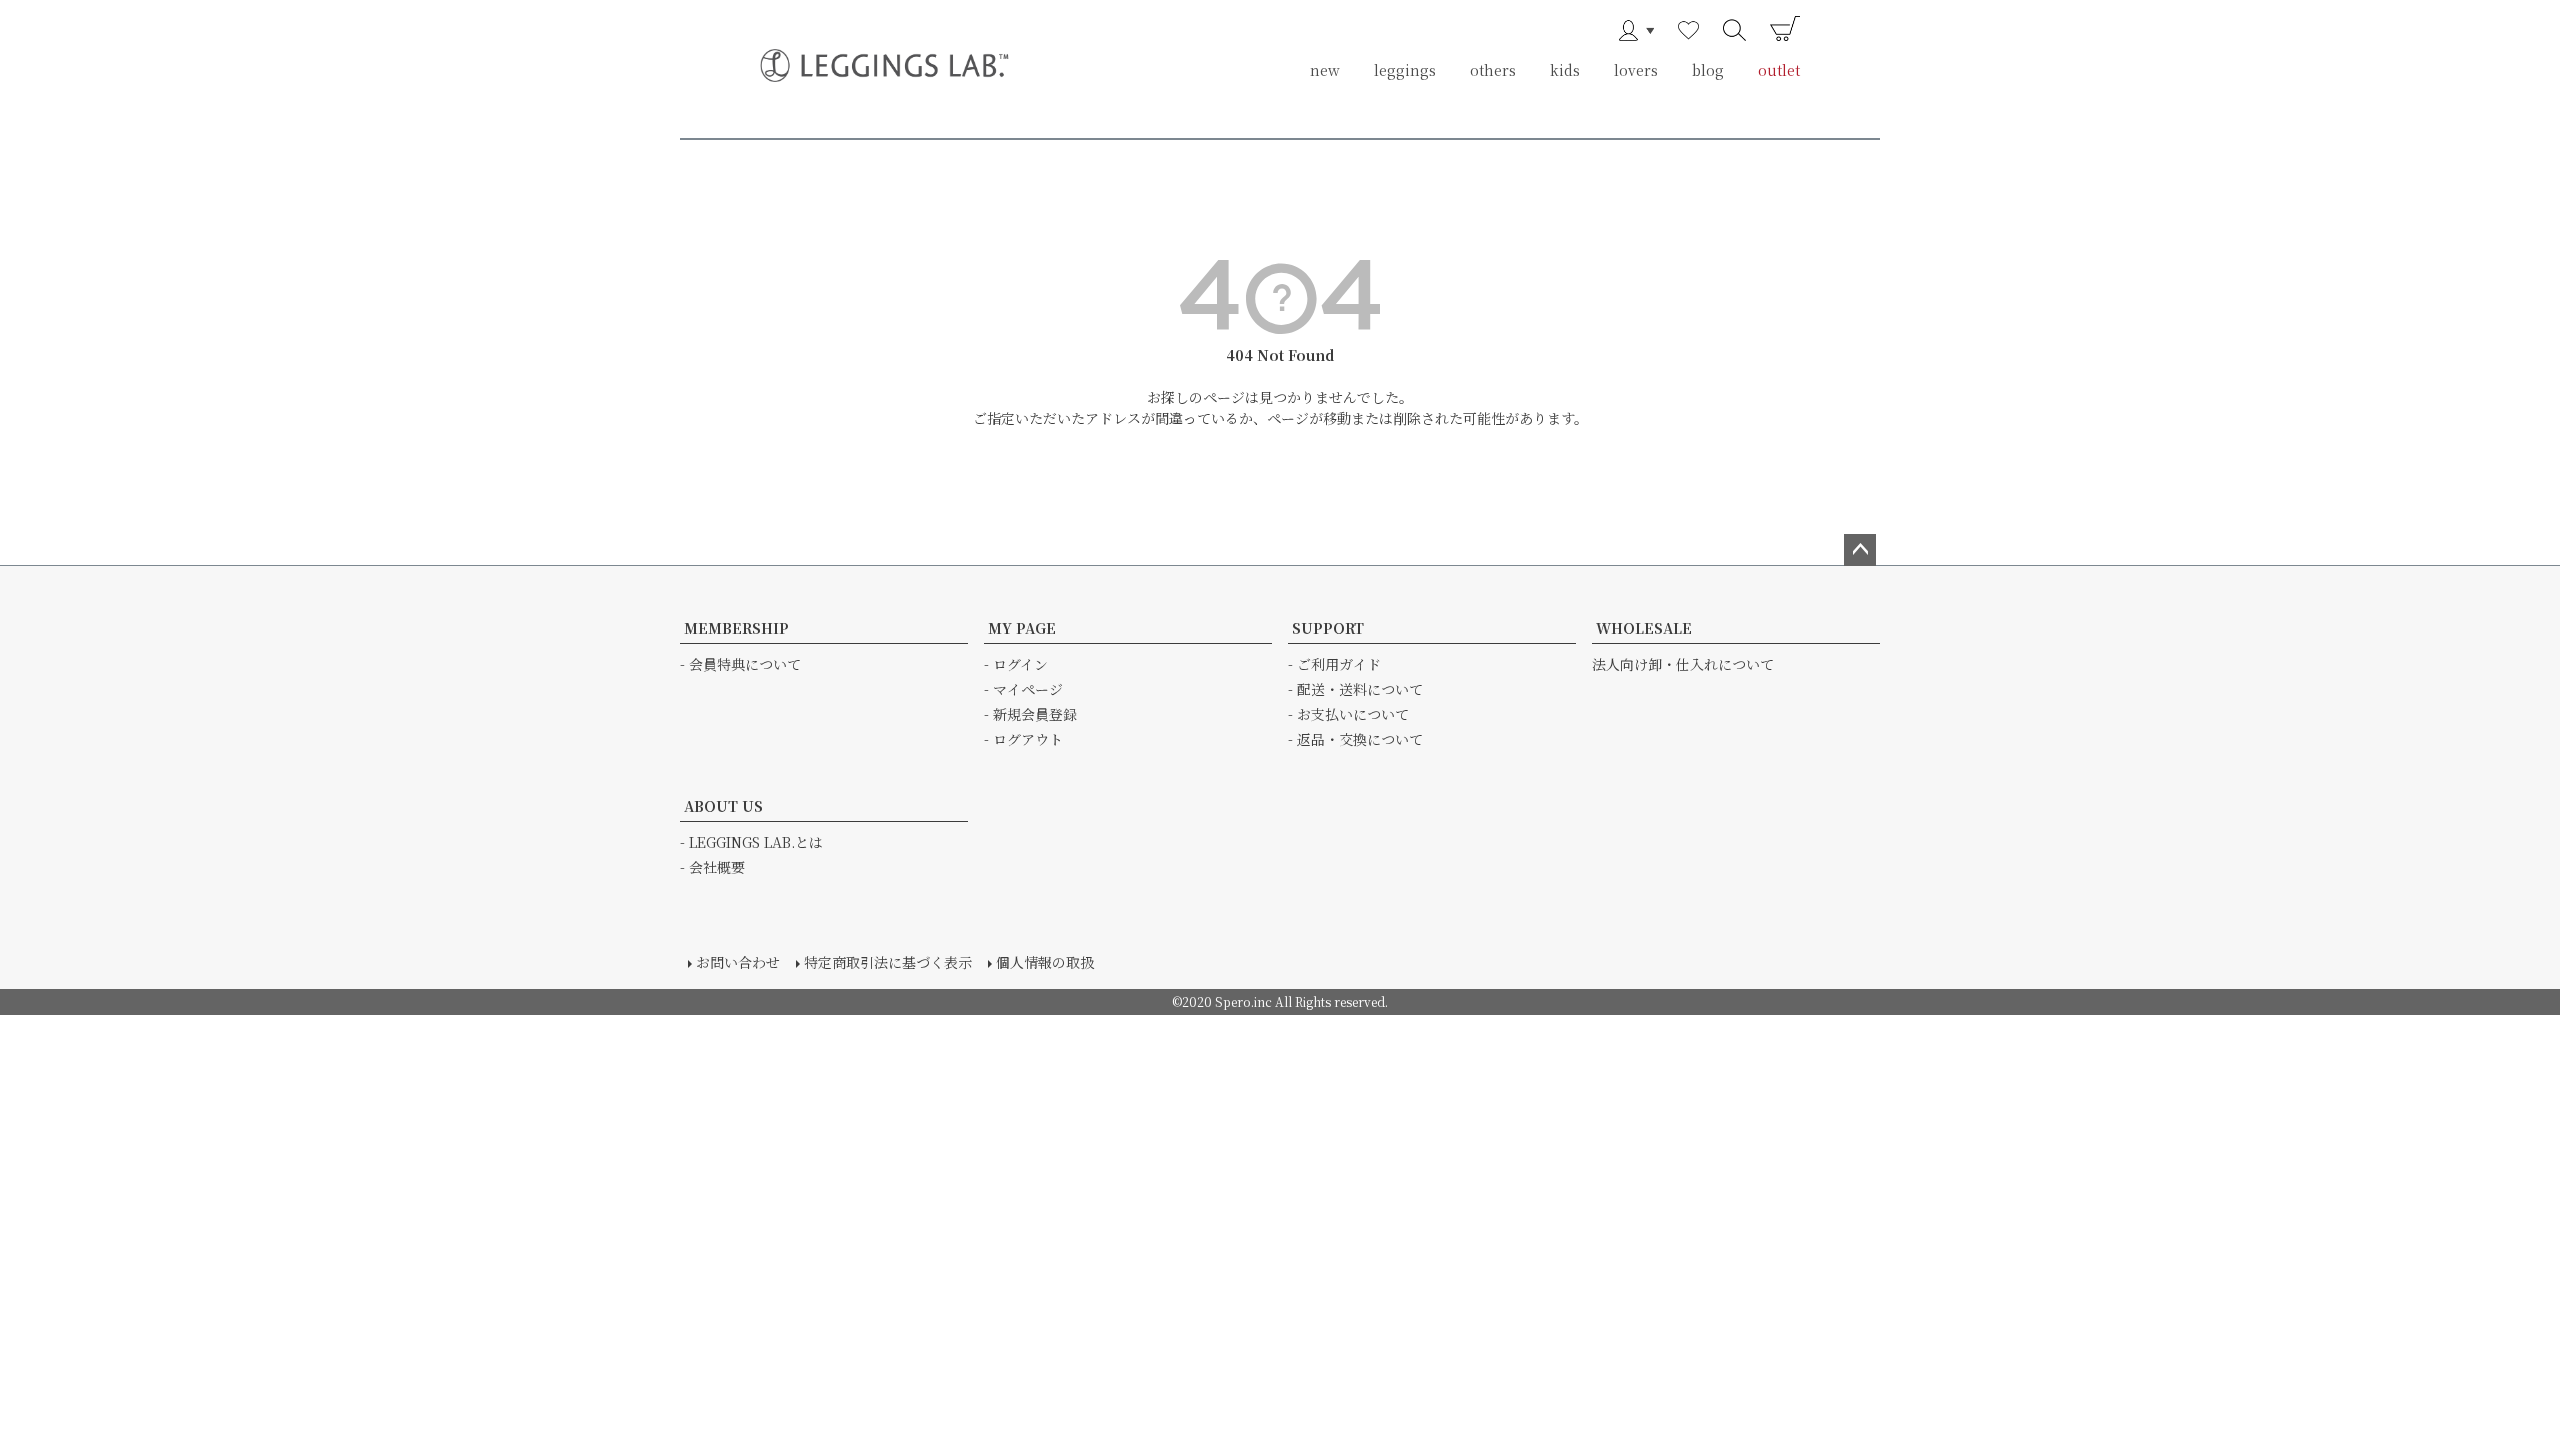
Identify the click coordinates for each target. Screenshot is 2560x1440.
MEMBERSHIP (736, 628)
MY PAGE (1022, 628)
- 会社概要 (712, 867)
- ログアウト (1023, 739)
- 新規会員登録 (1030, 714)
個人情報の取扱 (1045, 962)
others (1493, 70)
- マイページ (1023, 689)
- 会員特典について (740, 664)
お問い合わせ (738, 962)
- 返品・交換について (1355, 739)
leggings (1405, 70)
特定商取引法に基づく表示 (888, 962)
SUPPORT (1328, 628)
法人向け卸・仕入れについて (1683, 664)
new (1325, 70)
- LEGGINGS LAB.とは (751, 842)
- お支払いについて (1348, 714)
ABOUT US (723, 806)
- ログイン (1016, 664)
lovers (1636, 70)
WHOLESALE (1644, 628)
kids (1565, 70)
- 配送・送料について (1355, 689)
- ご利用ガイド (1334, 664)
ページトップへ (1860, 550)
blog (1708, 70)
